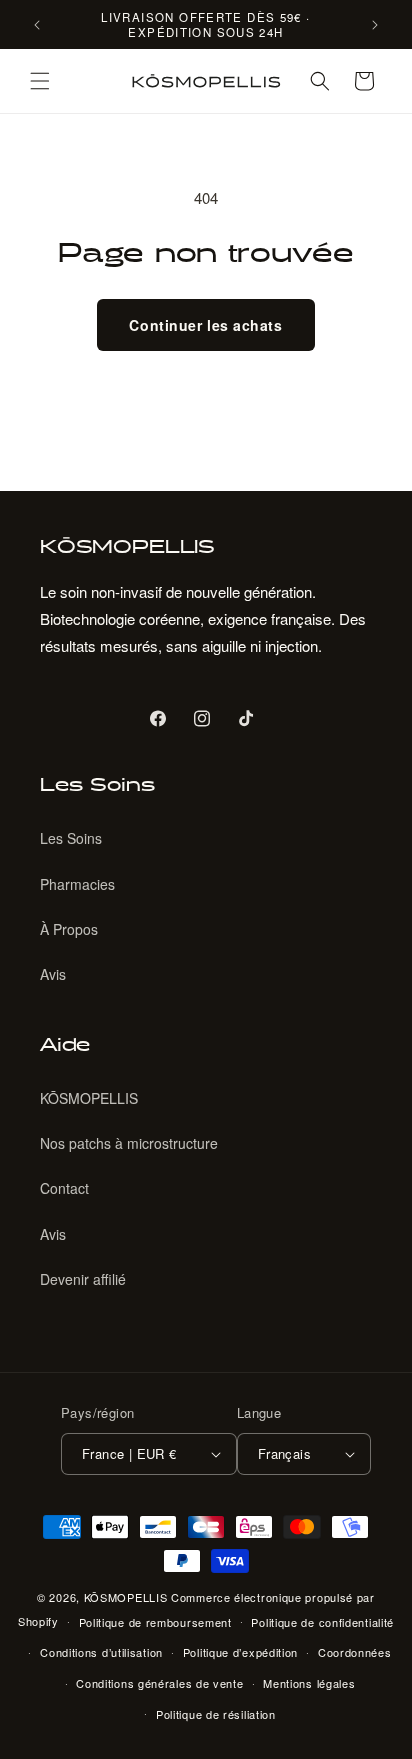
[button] (40, 81)
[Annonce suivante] (375, 25)
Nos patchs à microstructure (129, 1143)
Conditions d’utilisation (101, 1652)
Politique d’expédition (240, 1652)
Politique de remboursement (155, 1622)
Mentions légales (309, 1683)
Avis (53, 974)
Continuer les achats (205, 325)
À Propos (69, 929)
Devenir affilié (83, 1279)
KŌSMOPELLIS (89, 1098)
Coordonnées (355, 1652)
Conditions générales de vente (159, 1683)
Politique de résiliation (216, 1714)
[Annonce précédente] (37, 25)
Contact (64, 1188)
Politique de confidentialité (322, 1622)
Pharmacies (77, 884)
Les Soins (71, 838)
